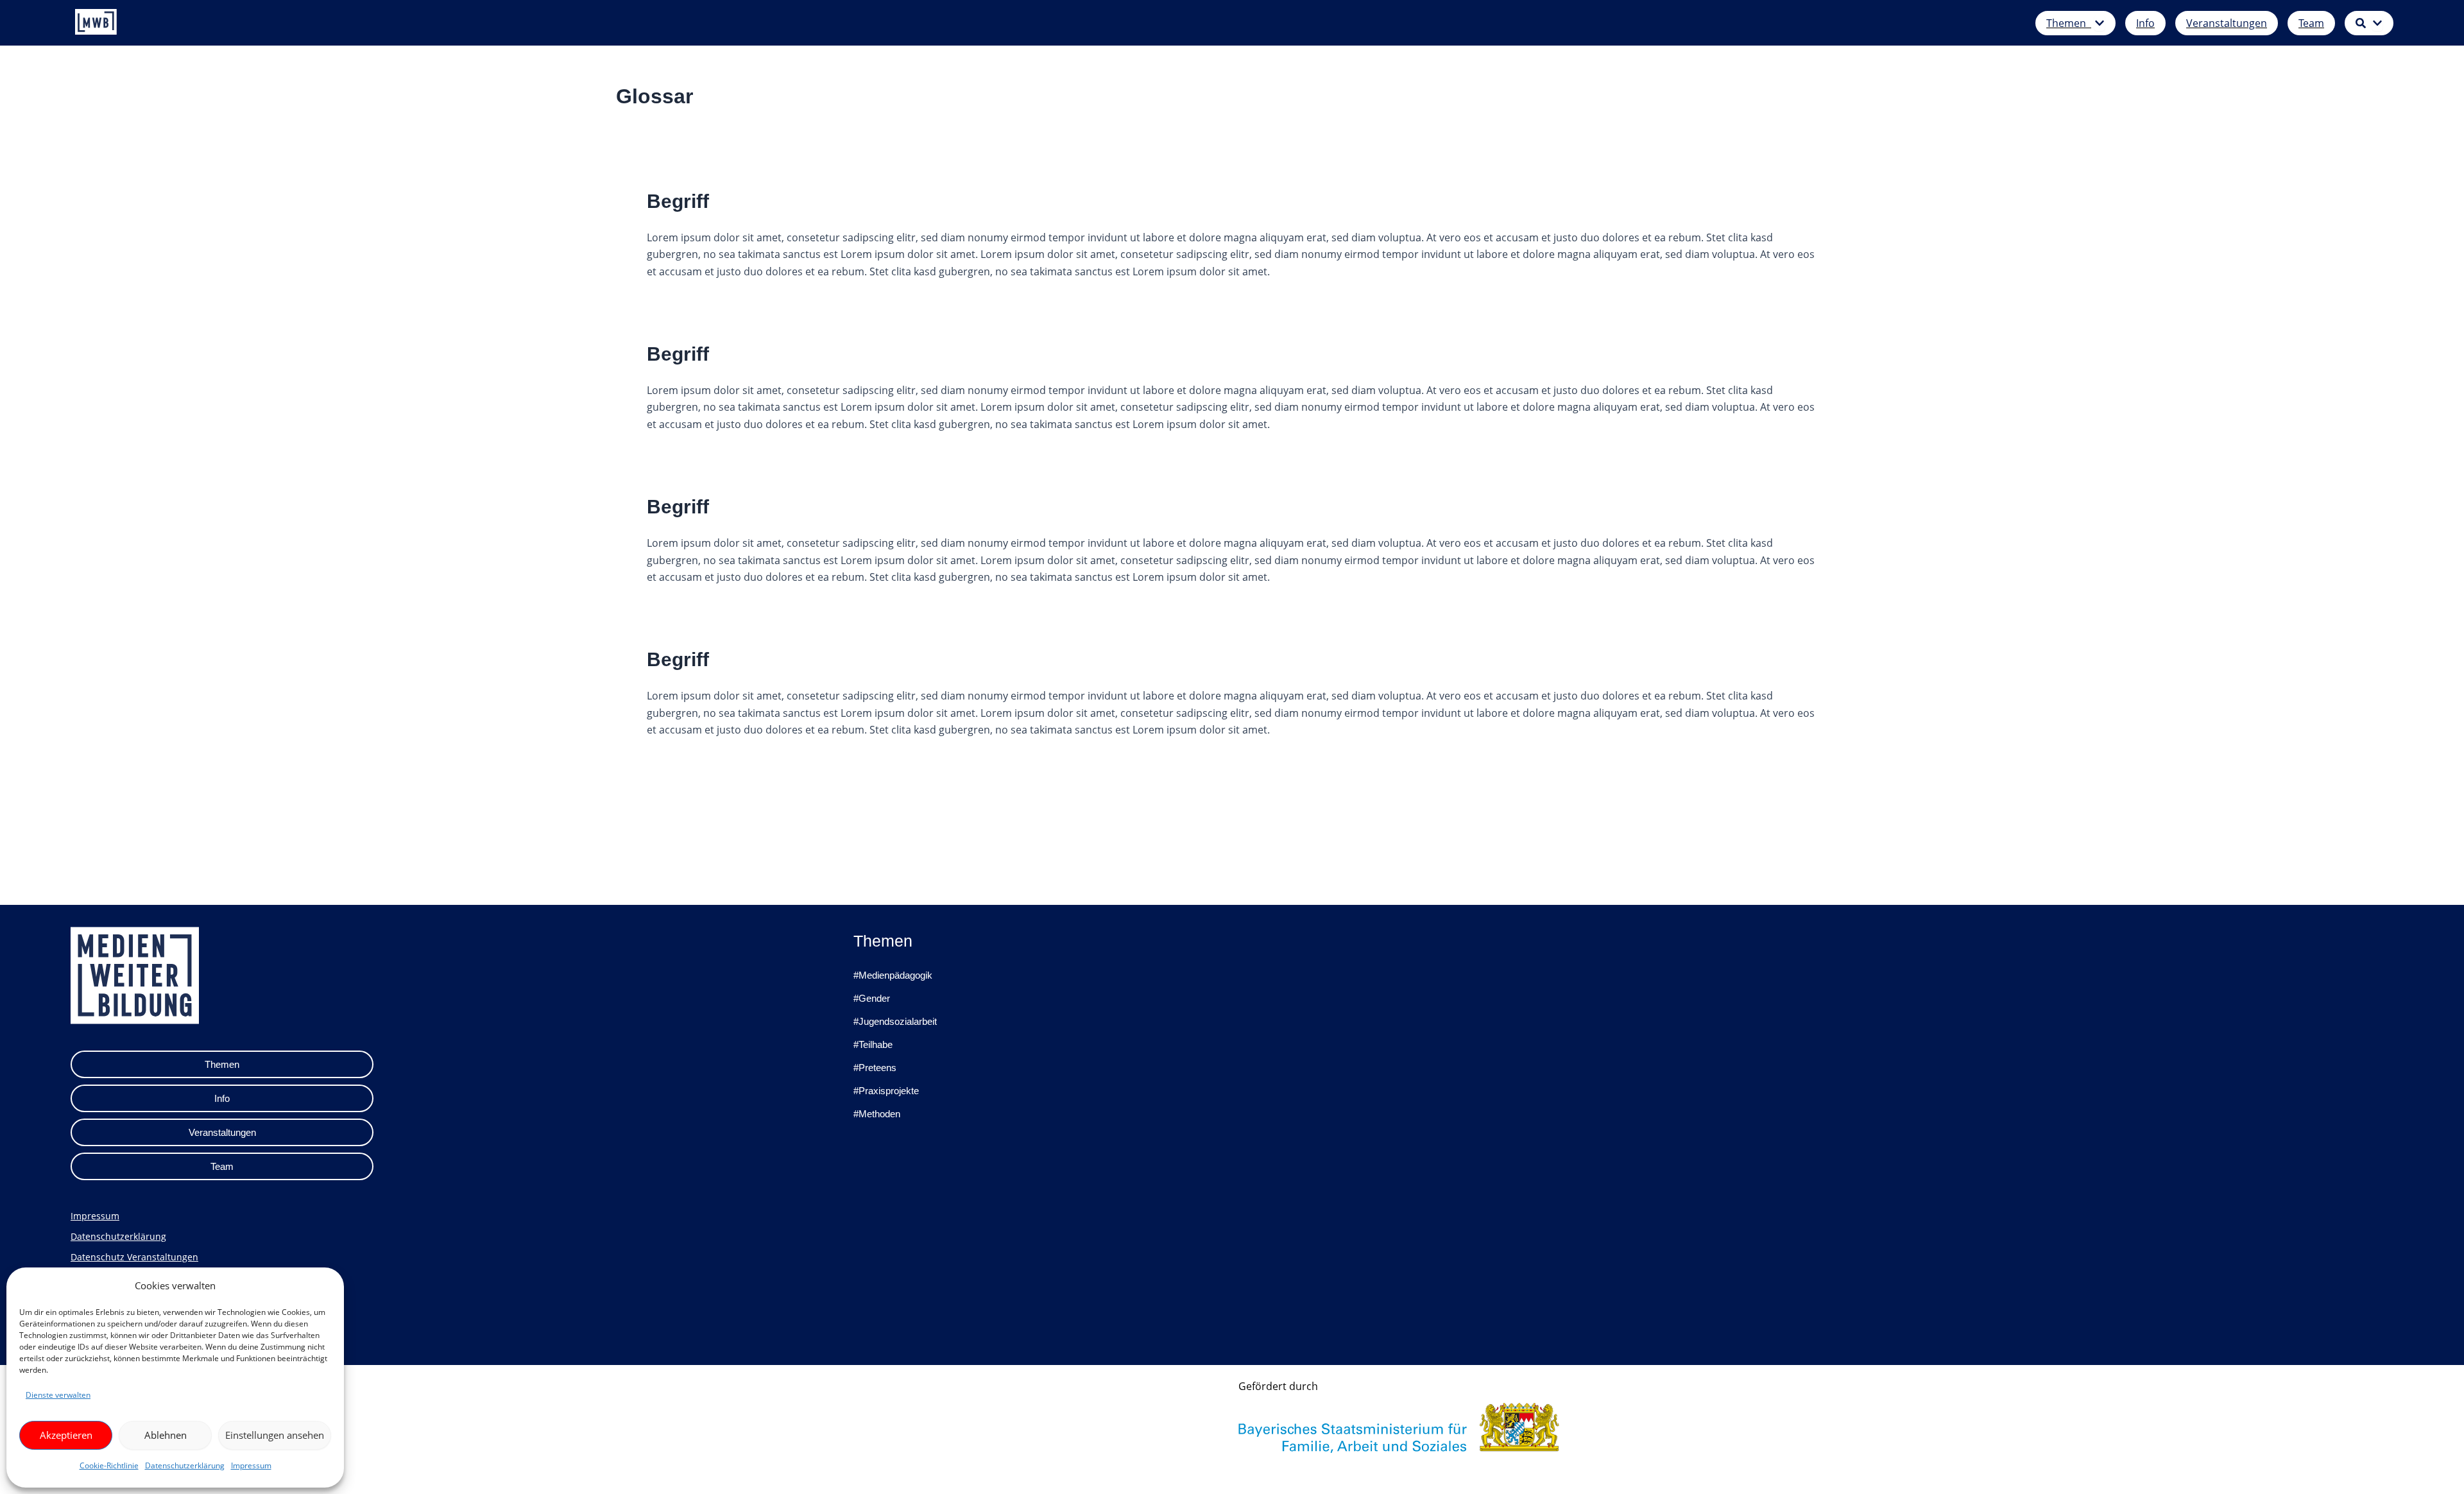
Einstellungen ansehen (275, 1435)
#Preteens (875, 1068)
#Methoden (877, 1114)
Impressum (251, 1465)
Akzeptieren (66, 1435)
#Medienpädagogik (893, 975)
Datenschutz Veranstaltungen (134, 1257)
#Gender (872, 998)
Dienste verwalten (58, 1395)
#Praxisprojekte (886, 1091)
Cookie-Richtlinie (109, 1465)
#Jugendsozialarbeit (895, 1021)
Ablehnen (166, 1435)
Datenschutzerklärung (185, 1465)
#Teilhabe (873, 1044)
